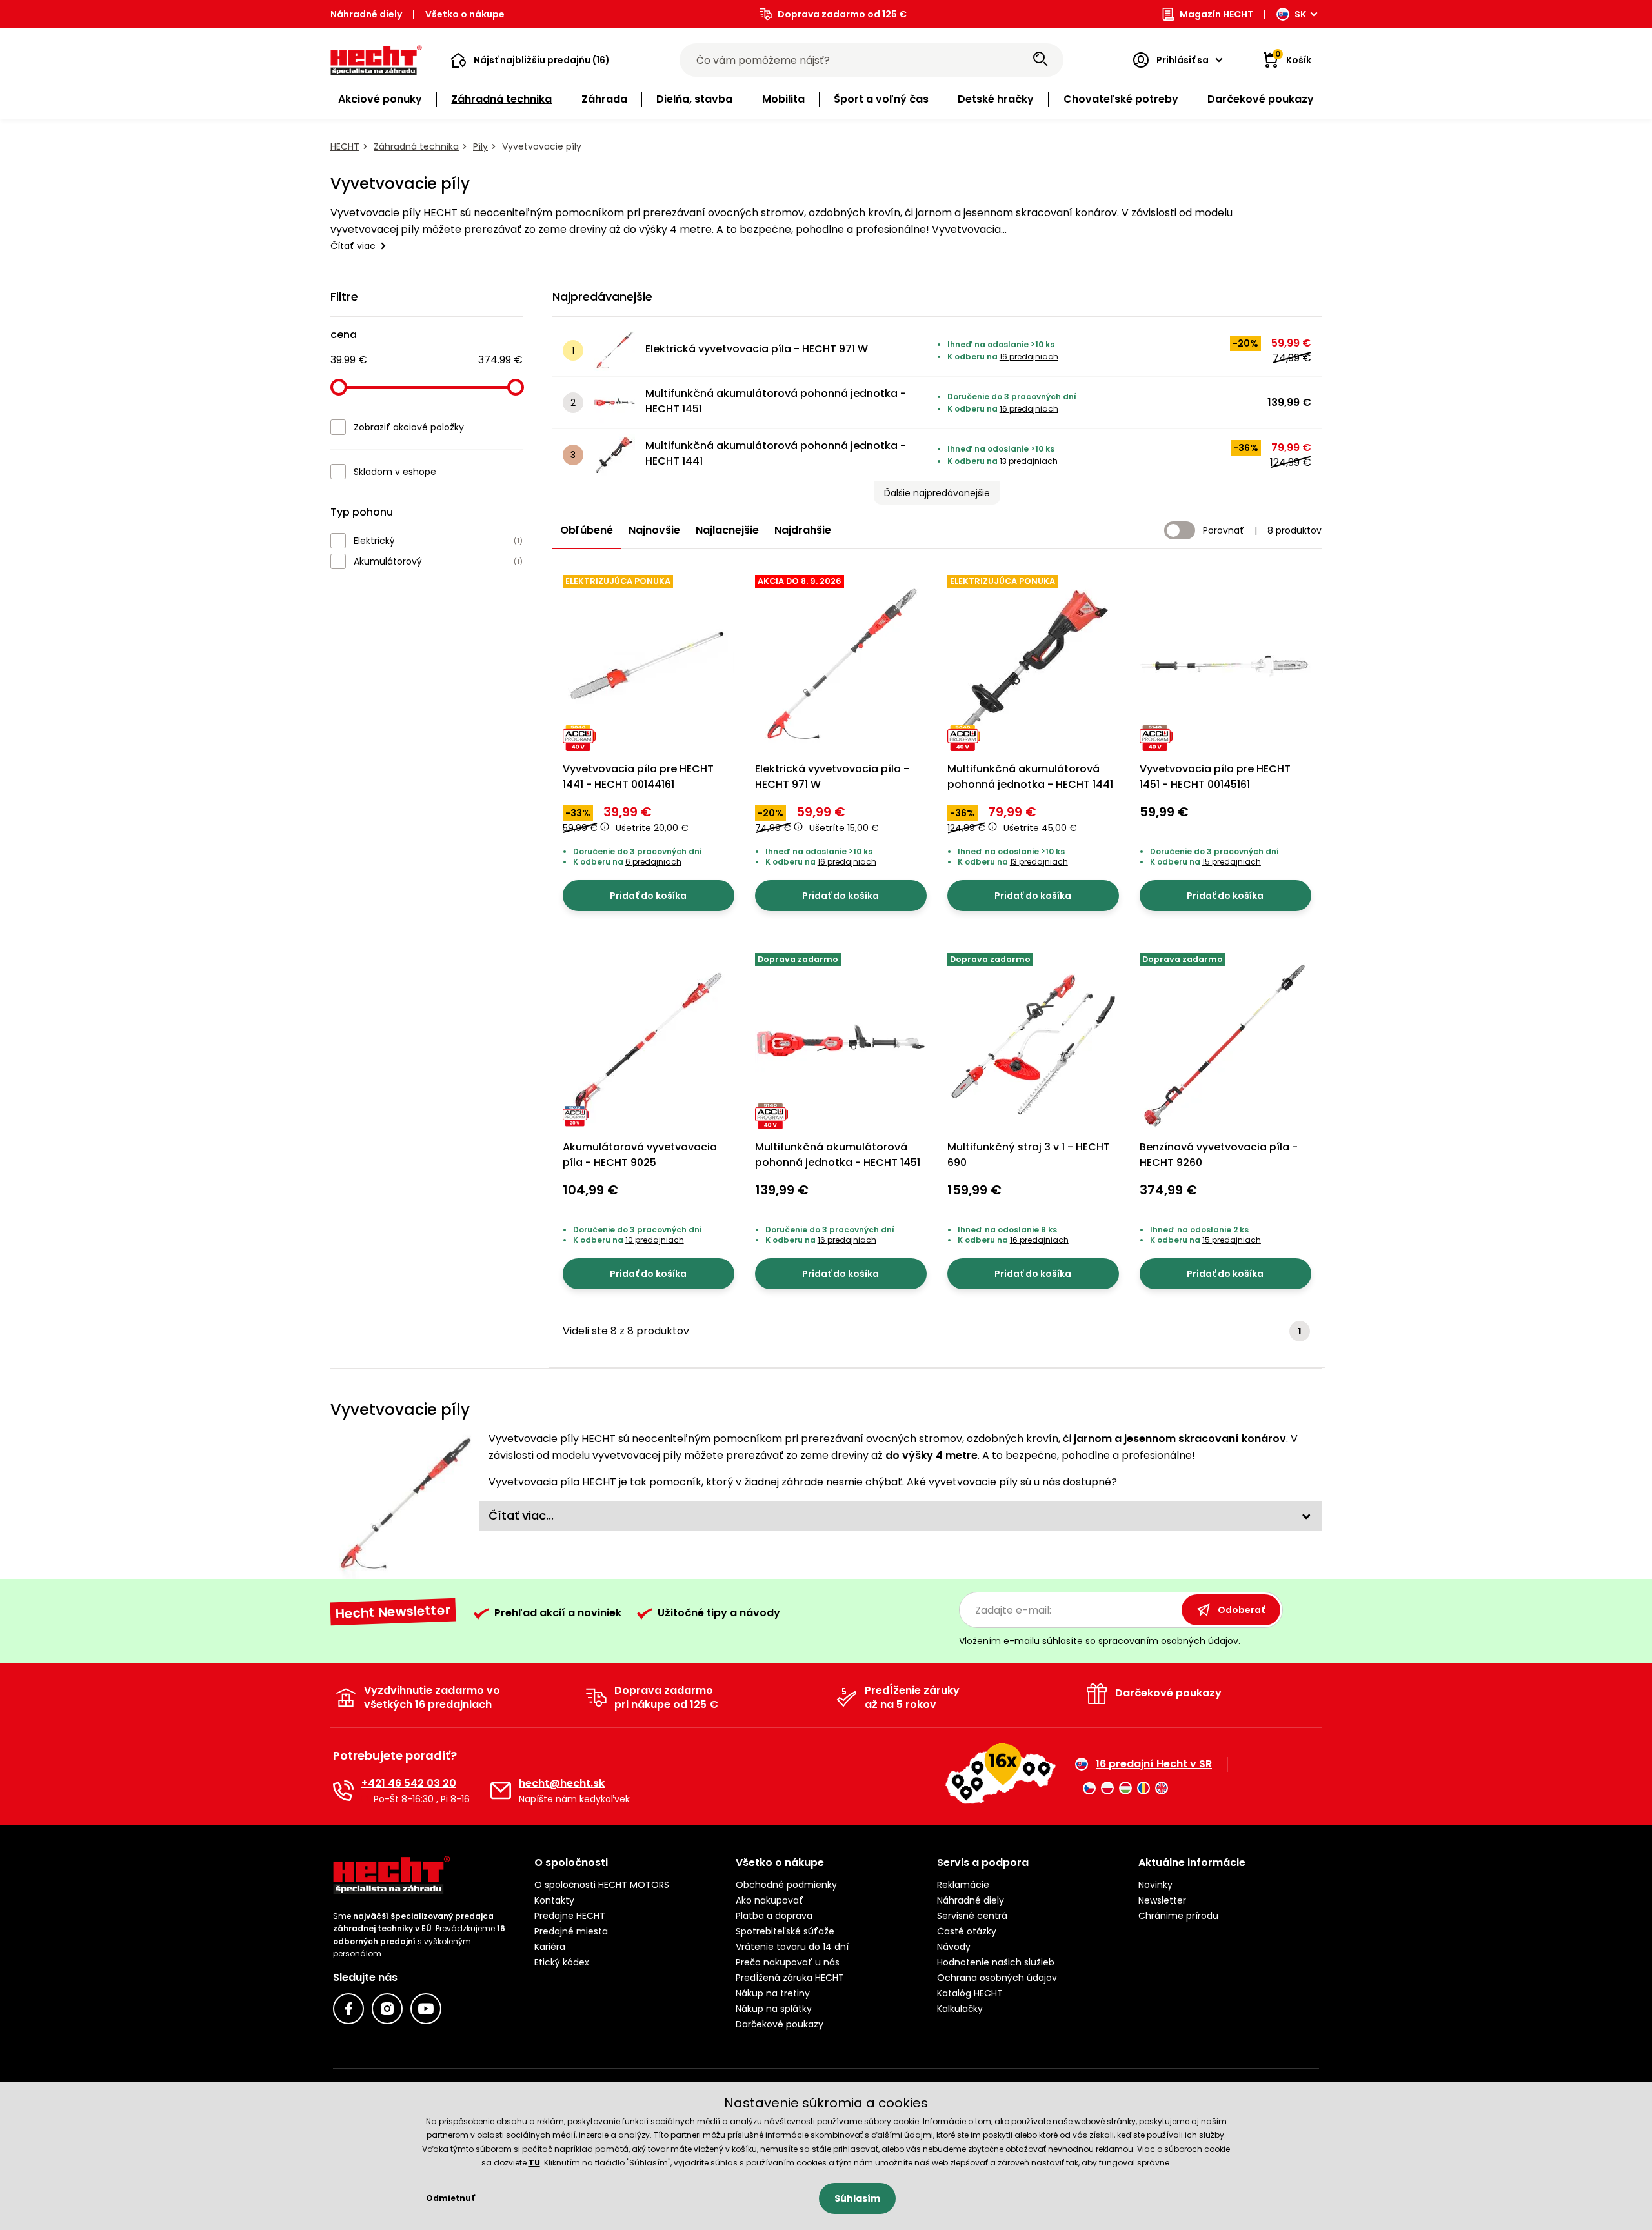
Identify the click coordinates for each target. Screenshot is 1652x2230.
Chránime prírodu (1178, 1916)
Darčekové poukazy (780, 2024)
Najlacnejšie (727, 530)
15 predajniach (1232, 862)
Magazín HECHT (1216, 14)
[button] (530, 60)
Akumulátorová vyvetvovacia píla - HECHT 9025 (640, 1155)
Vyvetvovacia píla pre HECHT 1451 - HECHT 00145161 (1215, 777)
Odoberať (1241, 1610)
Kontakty (554, 1900)
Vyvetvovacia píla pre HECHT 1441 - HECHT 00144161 (638, 777)
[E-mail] (501, 1791)
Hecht (345, 146)
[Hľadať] (1040, 60)
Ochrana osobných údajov (997, 1978)
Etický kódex (562, 1962)
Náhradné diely (366, 14)
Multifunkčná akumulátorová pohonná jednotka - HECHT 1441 (776, 453)
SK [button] (1300, 14)
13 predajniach (1029, 461)
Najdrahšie (803, 530)
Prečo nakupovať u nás (788, 1962)
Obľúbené (587, 530)
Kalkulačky (960, 2009)
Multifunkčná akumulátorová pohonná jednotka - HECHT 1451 (776, 401)
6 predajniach (653, 862)
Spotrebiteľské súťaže (785, 1931)
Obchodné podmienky (786, 1885)
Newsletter (1162, 1900)
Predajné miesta (571, 1931)
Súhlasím (857, 2198)
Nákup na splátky (774, 2009)
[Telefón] (343, 1791)
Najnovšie (654, 530)
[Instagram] (387, 2009)
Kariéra (550, 1947)
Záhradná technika (416, 146)
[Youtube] (426, 2009)
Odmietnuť (450, 2198)
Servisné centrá (972, 1916)
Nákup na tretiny (773, 1993)
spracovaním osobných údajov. (1169, 1641)
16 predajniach (1029, 357)
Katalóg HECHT (970, 1993)
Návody (954, 1947)
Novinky (1155, 1885)
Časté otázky (967, 1931)
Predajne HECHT (570, 1916)
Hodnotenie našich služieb (996, 1962)
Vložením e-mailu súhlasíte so (1100, 1641)
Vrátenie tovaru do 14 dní (792, 1947)
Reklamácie (963, 1885)
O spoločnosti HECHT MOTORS (602, 1885)
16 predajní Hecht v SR (1154, 1764)
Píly (480, 146)
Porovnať (1224, 530)
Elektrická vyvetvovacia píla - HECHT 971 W (757, 349)
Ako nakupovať (770, 1900)
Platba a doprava (774, 1916)
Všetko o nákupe (465, 14)
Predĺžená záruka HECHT (790, 1978)
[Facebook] (348, 2009)
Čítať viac (353, 246)
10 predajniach (655, 1240)
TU (534, 2163)
